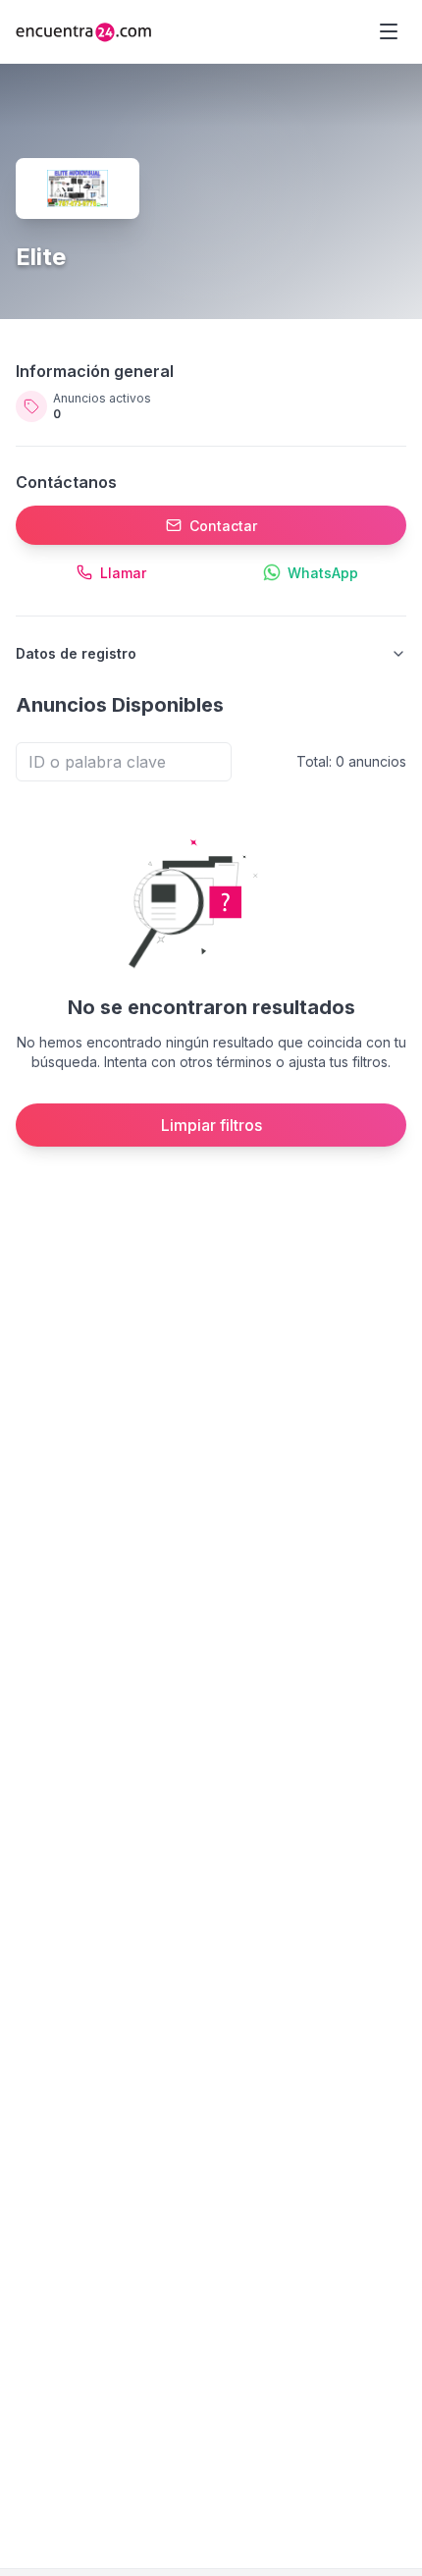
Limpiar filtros (211, 1125)
